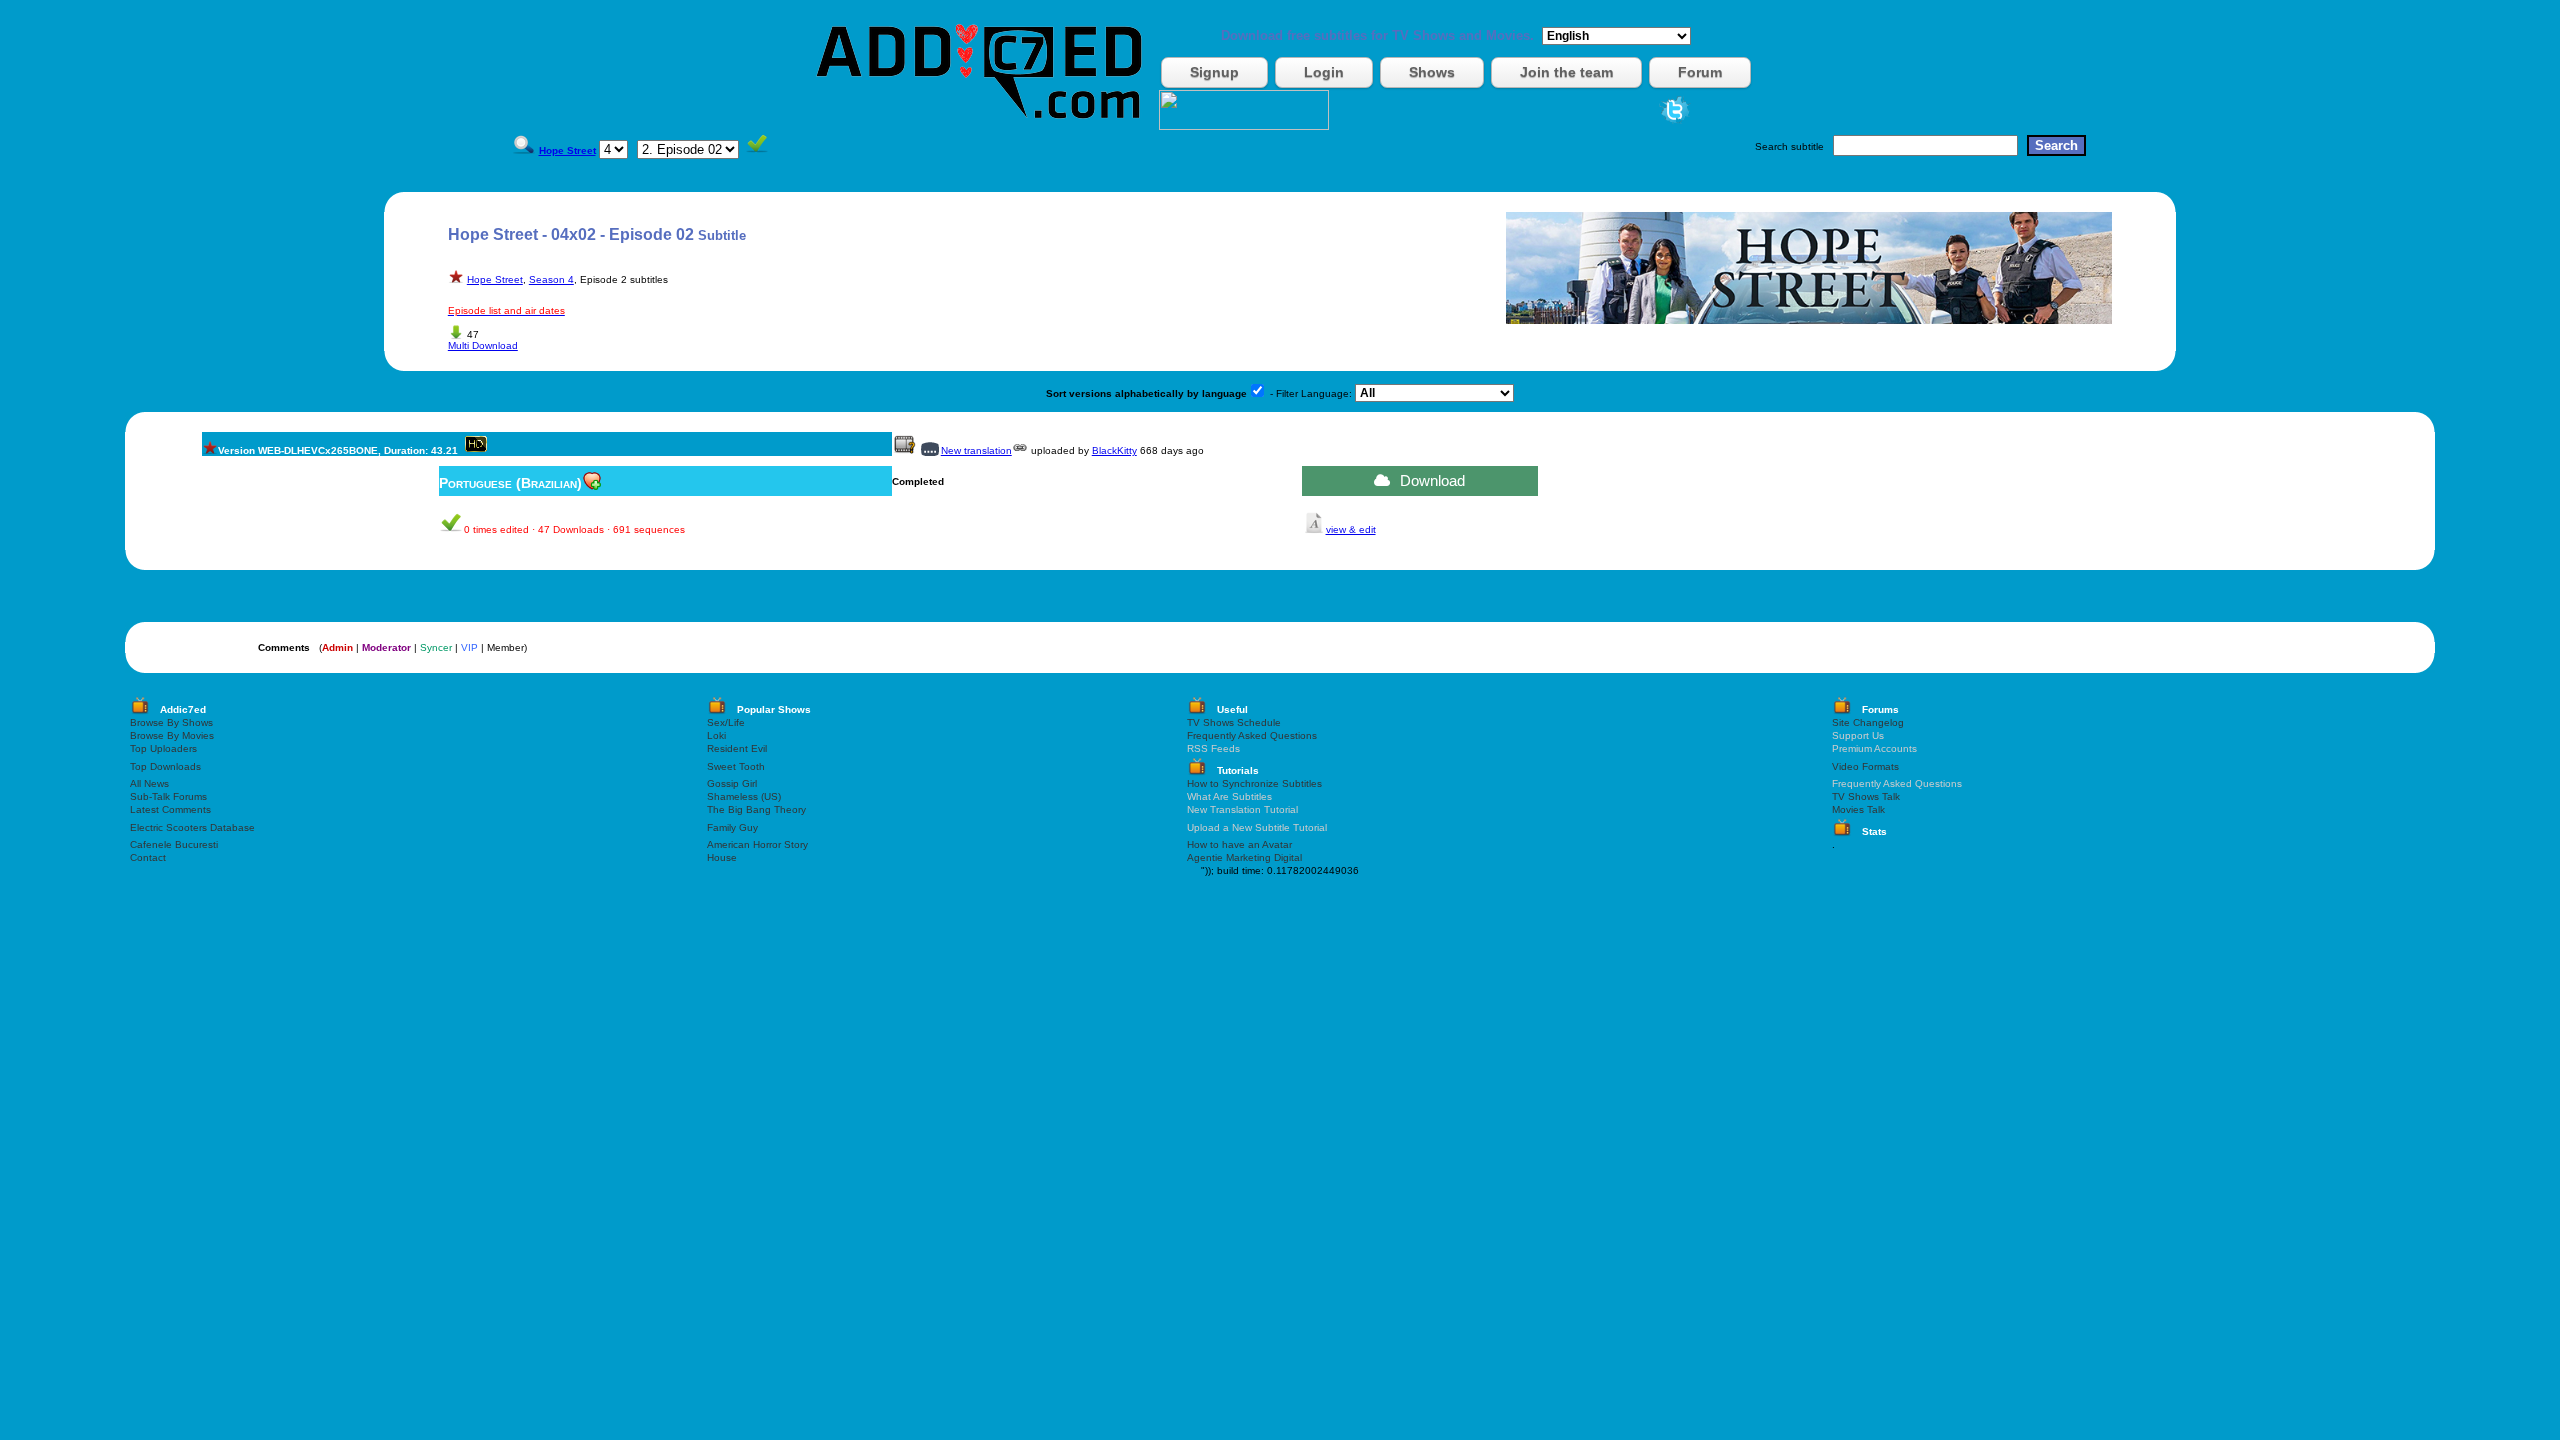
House (722, 857)
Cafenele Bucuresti (174, 844)
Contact (148, 857)
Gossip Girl (732, 783)
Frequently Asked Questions (1252, 735)
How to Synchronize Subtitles (1254, 783)
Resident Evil (737, 748)
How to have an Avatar (1239, 844)
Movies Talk (1858, 809)
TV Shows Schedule (1234, 722)
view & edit (1351, 529)
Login (1324, 72)
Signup (1214, 72)
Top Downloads (165, 766)
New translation (976, 450)
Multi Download (483, 345)
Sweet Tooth (736, 766)
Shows (1432, 72)
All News (149, 783)
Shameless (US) (744, 796)
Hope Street (495, 279)
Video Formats (1865, 766)
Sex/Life (726, 722)
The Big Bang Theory (756, 809)
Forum (1700, 72)
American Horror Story (757, 844)
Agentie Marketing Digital (1244, 857)
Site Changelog (1868, 722)
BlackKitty (1114, 450)
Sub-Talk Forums (168, 796)
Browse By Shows (171, 722)
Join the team (1566, 72)
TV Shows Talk (1866, 796)
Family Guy (732, 827)
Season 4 (551, 279)
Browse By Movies (172, 735)
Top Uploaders (163, 748)
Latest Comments (170, 809)
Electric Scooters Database (192, 827)
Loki (716, 735)
